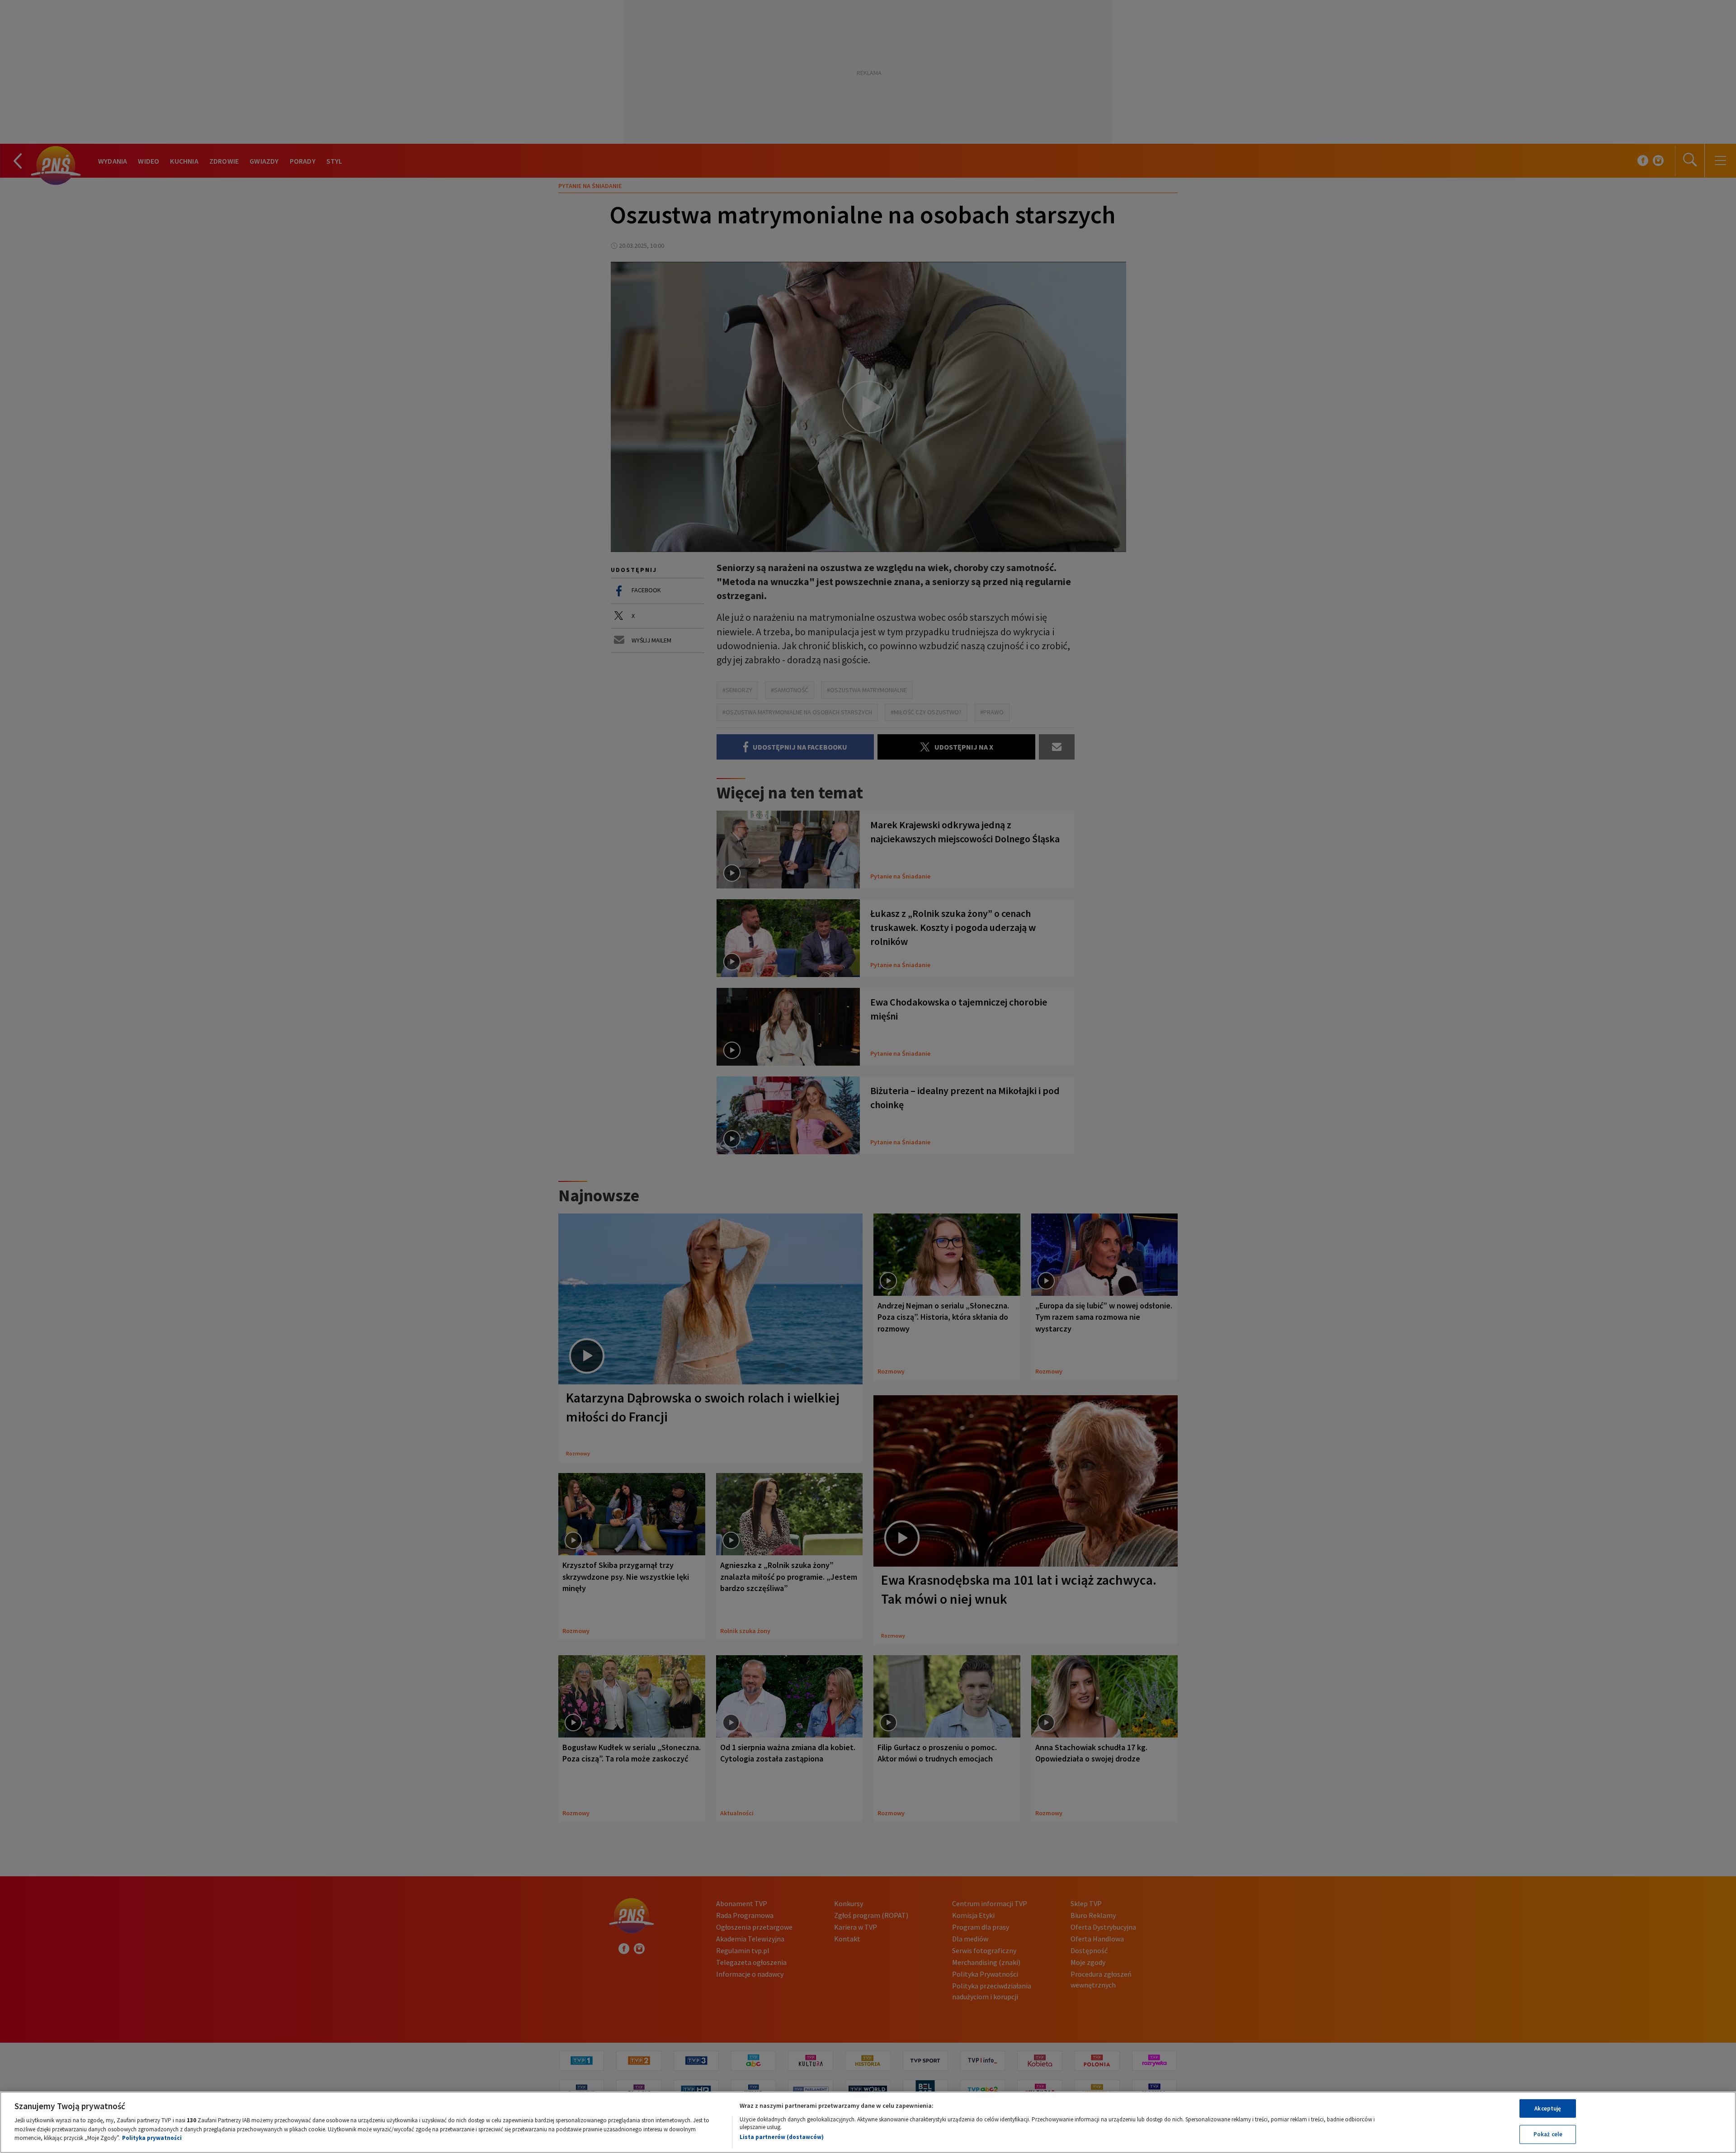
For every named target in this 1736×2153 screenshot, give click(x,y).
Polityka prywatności (152, 2138)
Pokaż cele (1548, 2134)
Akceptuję (1548, 2108)
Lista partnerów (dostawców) (782, 2137)
